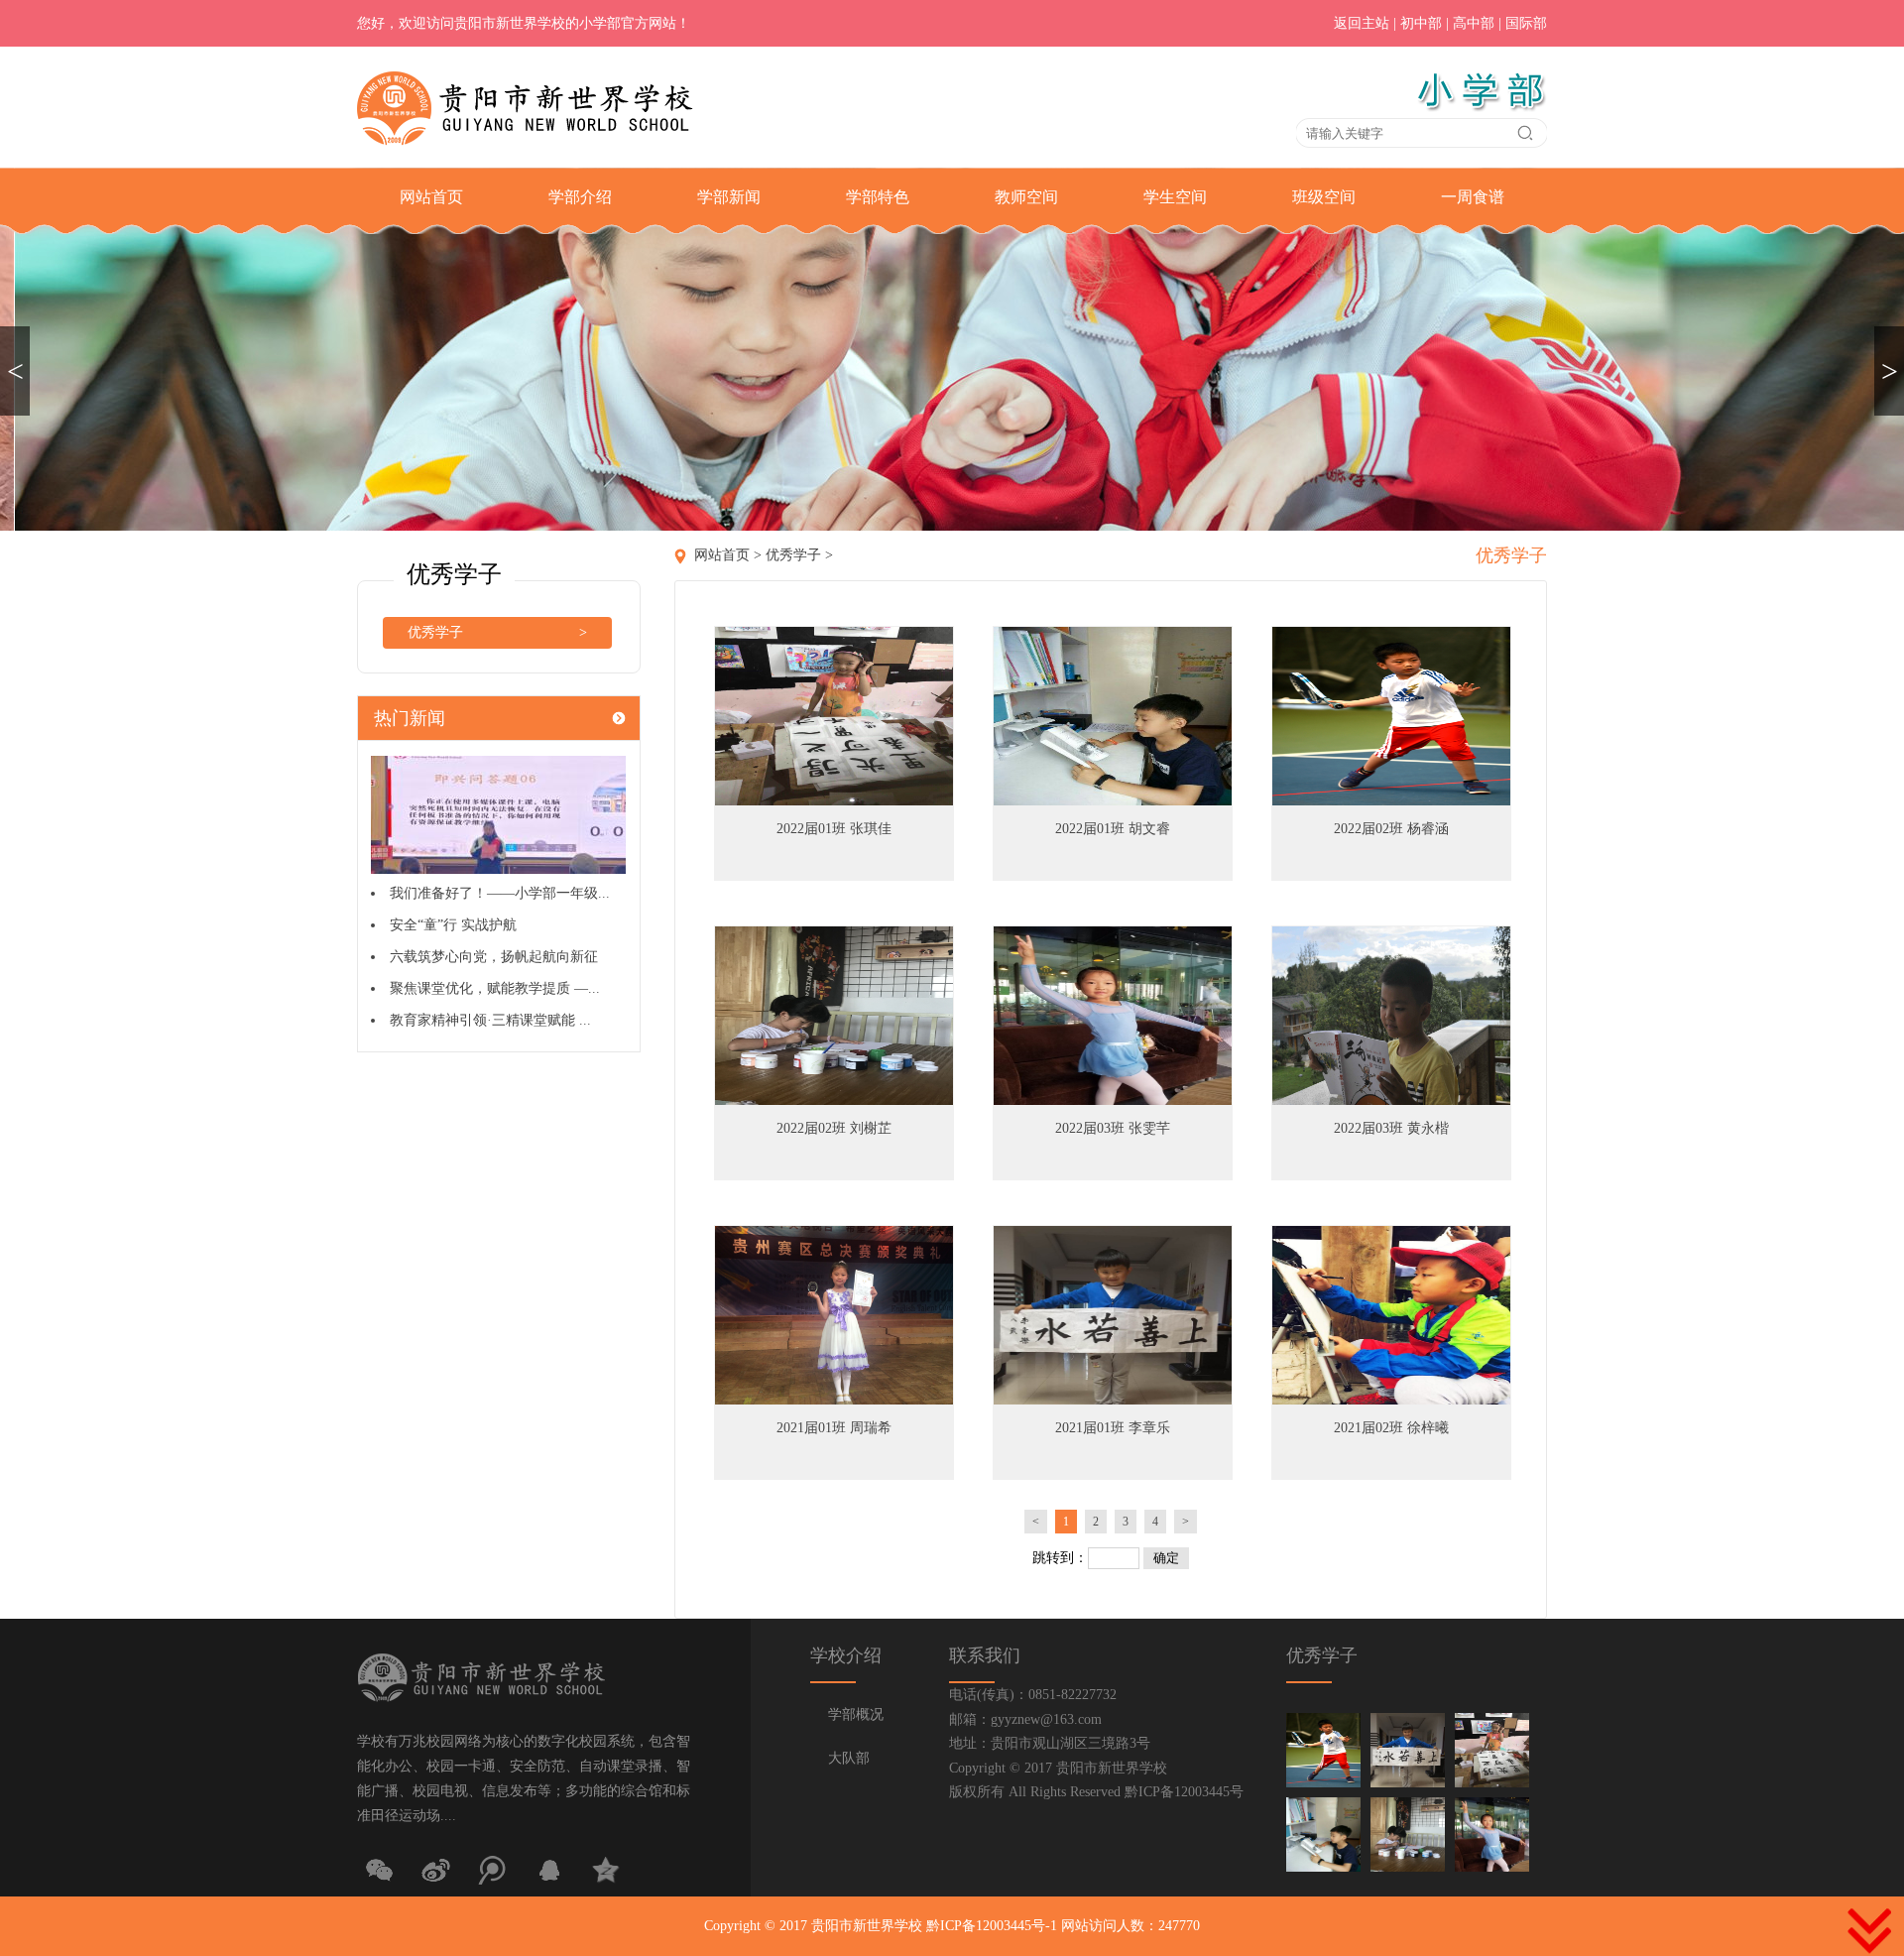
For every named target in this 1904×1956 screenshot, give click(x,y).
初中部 (1421, 23)
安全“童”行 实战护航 (453, 925)
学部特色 (878, 197)
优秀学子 (497, 632)
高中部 (1474, 23)
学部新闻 (729, 197)
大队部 (849, 1758)
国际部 (1526, 23)
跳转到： (1060, 1558)
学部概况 (856, 1714)
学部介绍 (580, 197)
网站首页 (431, 197)
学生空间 (1175, 197)
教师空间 (1026, 197)
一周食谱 (1473, 197)
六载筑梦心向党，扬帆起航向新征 (494, 957)
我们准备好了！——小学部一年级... (500, 893)
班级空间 (1324, 197)
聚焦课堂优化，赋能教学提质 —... (495, 988)
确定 (1166, 1558)
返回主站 (1362, 23)
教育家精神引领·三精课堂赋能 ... (490, 1020)
